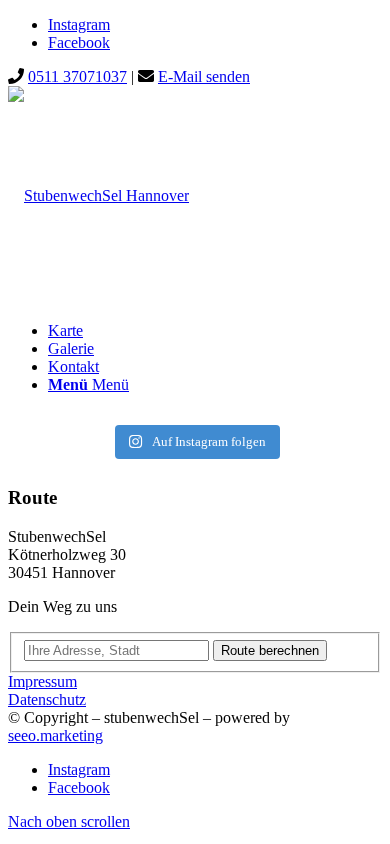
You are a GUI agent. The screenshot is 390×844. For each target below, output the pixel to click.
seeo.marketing (55, 735)
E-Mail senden (204, 76)
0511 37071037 (77, 76)
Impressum (42, 681)
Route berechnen (270, 650)
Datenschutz (47, 699)
